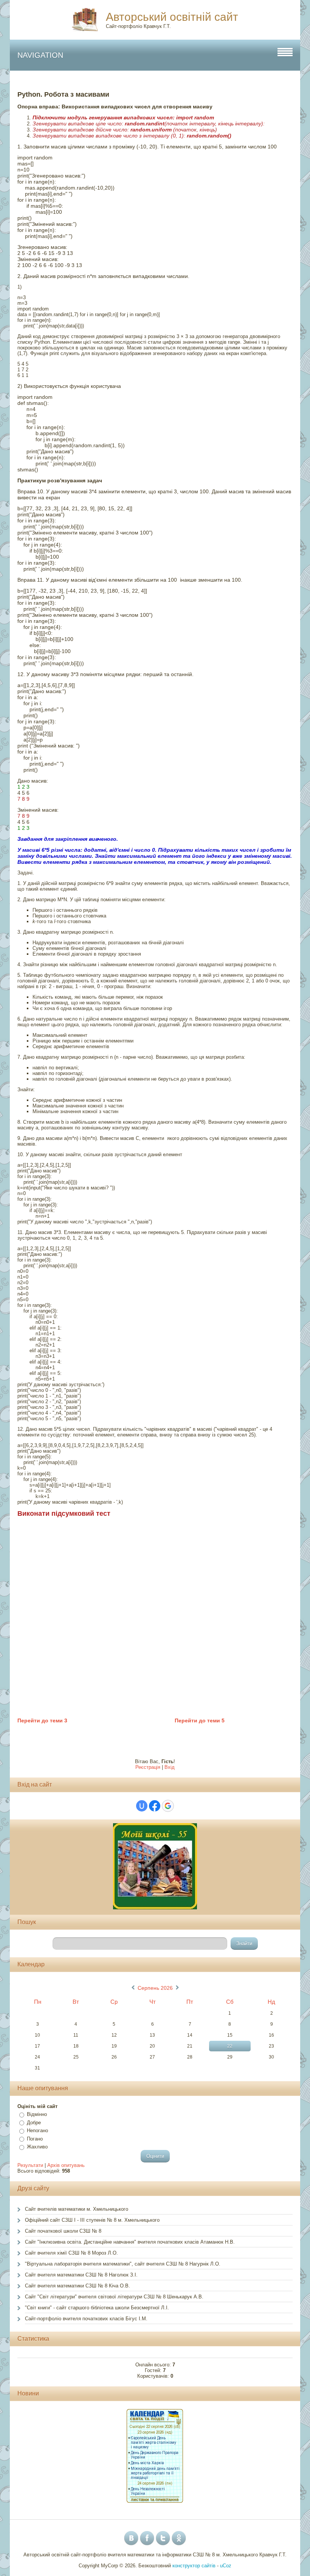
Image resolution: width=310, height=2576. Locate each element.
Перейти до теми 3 (42, 1720)
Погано (35, 2139)
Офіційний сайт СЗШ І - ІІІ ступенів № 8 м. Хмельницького (92, 2220)
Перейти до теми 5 (200, 1720)
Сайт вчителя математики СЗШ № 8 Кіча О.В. (77, 2286)
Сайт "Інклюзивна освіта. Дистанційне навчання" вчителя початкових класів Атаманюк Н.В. (130, 2242)
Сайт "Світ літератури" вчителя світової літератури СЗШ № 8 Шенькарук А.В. (115, 2297)
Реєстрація (148, 1767)
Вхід (170, 1767)
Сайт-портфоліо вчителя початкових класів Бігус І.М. (86, 2319)
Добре (34, 2123)
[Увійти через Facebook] (155, 1806)
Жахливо (37, 2147)
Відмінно (37, 2114)
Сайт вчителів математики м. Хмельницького (77, 2209)
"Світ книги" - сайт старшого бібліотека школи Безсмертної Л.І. (97, 2308)
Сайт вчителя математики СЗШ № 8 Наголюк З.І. (81, 2275)
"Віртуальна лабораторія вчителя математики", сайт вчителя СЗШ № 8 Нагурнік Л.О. (123, 2264)
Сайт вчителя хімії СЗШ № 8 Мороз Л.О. (71, 2253)
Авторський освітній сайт (172, 17)
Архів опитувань (66, 2165)
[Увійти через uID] (142, 1806)
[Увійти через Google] (168, 1806)
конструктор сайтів (194, 2566)
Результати (30, 2165)
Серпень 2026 (155, 1988)
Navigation (40, 55)
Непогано (37, 2130)
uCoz (226, 2566)
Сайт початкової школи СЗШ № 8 (63, 2231)
